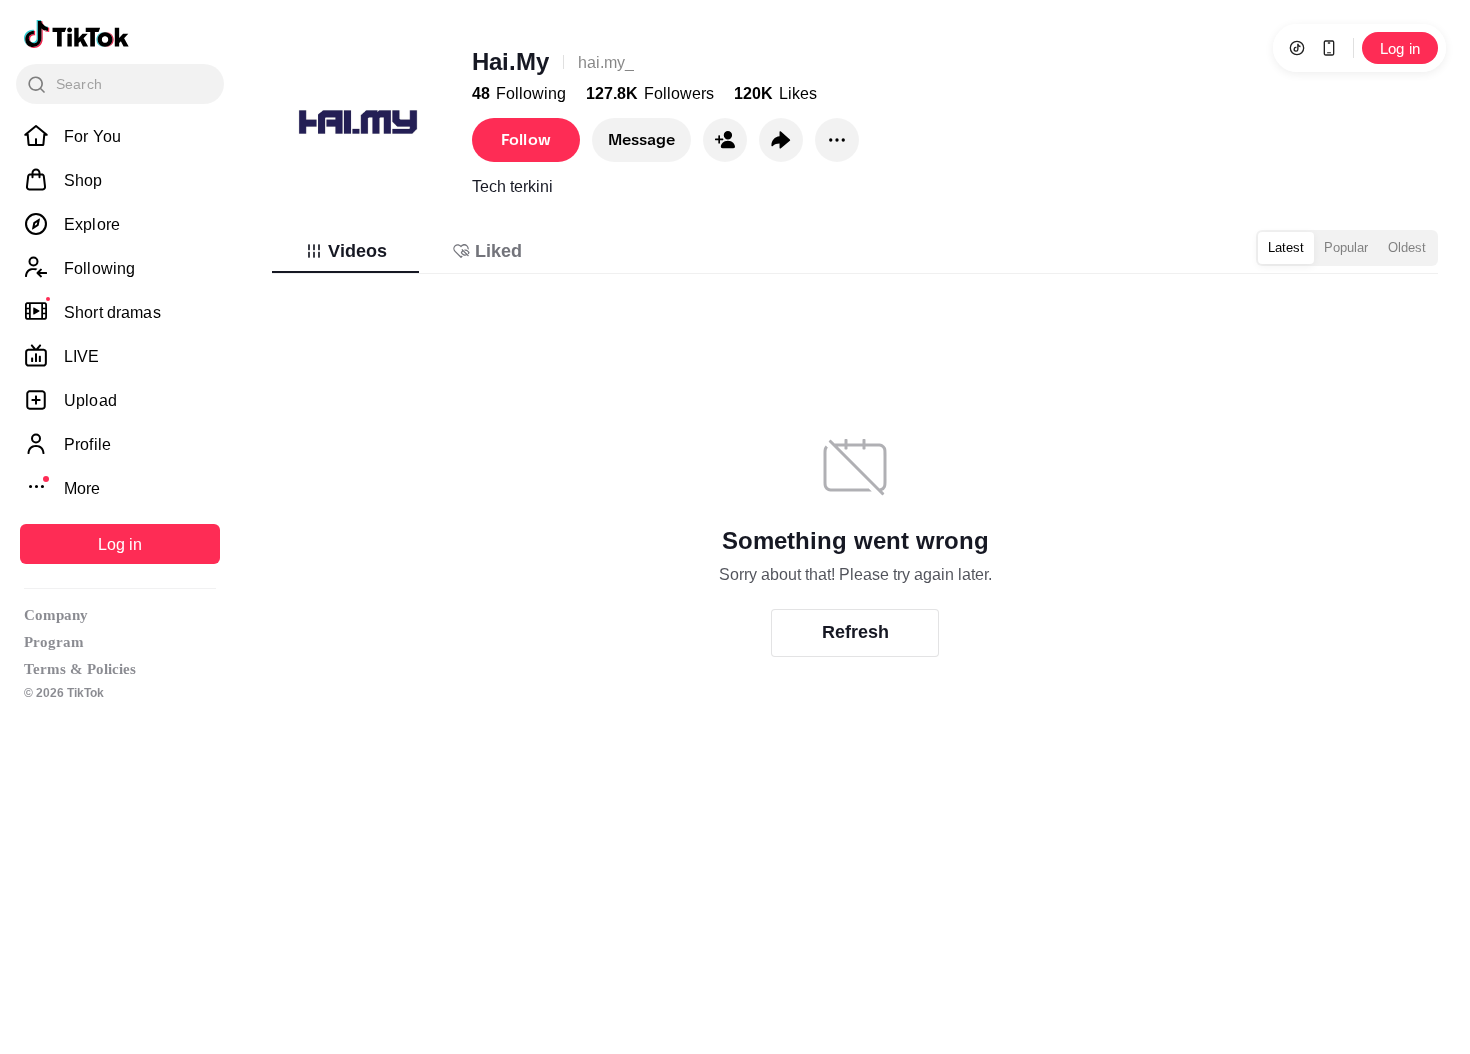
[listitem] (120, 136)
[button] (725, 140)
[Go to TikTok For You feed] (76, 34)
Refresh (855, 632)
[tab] (345, 251)
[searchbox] (120, 84)
